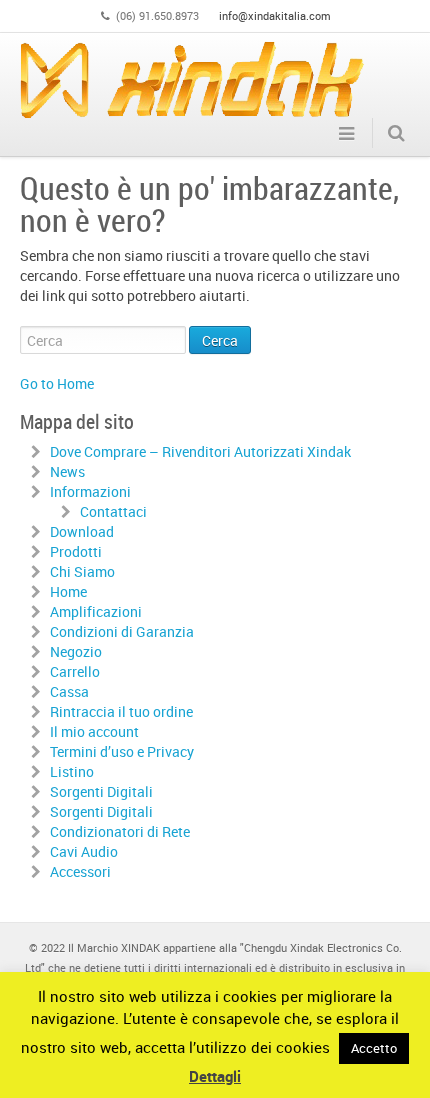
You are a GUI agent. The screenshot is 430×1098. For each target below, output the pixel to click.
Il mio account (94, 731)
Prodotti (76, 551)
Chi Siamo (82, 571)
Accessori (80, 871)
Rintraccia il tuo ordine (121, 711)
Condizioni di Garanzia (122, 631)
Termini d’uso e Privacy (122, 751)
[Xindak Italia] (192, 79)
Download (82, 531)
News (67, 471)
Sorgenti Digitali (101, 791)
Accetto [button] (374, 1048)
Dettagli (215, 1076)
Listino (72, 771)
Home (68, 591)
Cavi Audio (84, 851)
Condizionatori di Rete (120, 831)
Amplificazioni (96, 611)
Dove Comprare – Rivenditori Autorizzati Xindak (200, 451)
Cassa (69, 691)
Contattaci (113, 511)
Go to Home (57, 383)
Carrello (75, 671)
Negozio (76, 651)
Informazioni (90, 491)
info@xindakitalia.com (275, 15)
